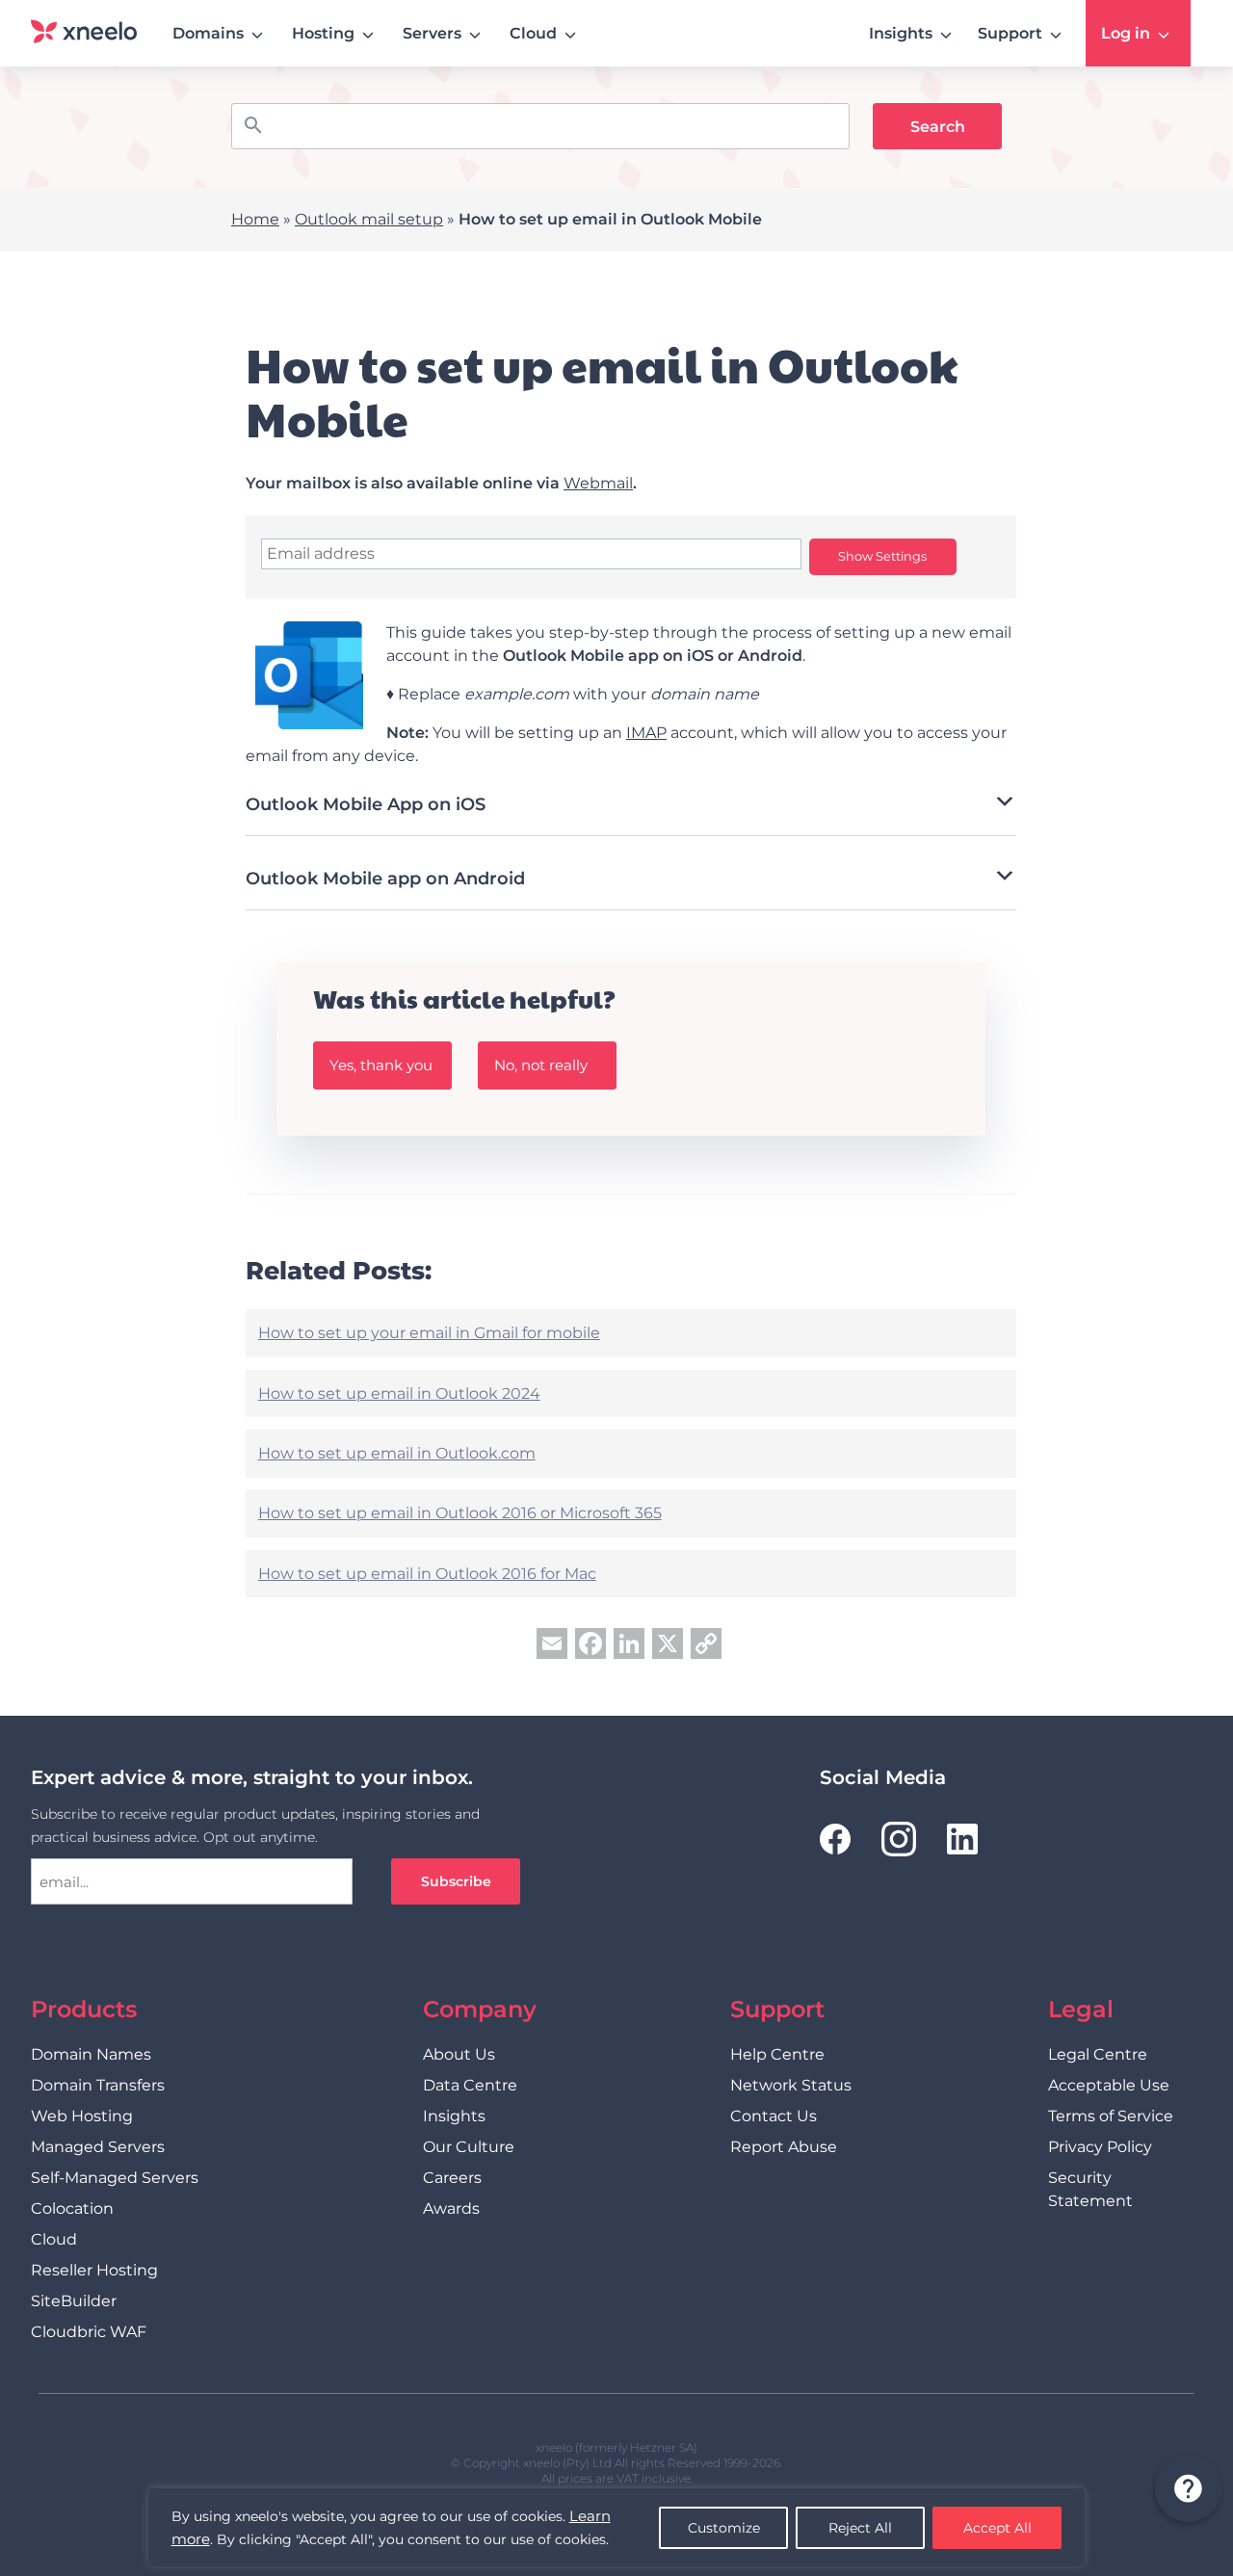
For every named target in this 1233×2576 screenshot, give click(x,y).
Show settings (882, 556)
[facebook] (835, 1840)
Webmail (598, 483)
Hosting (323, 33)
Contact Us (774, 2116)
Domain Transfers (98, 2085)
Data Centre (470, 2085)
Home (255, 219)
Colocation (72, 2208)
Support (1010, 33)
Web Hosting (82, 2116)
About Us (459, 2054)
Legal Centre (1098, 2054)
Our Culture (469, 2147)
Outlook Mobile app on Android (385, 879)
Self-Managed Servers (115, 2178)
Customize (724, 2528)
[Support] (1187, 2491)
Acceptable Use (1109, 2085)
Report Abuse (784, 2147)
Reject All (860, 2528)
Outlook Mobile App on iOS (366, 804)
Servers (432, 33)
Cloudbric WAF (89, 2332)
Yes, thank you (381, 1065)
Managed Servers (98, 2147)
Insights (901, 33)
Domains (208, 33)
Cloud (533, 33)
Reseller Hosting (94, 2270)
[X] (668, 1646)
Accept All (997, 2528)
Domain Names (91, 2054)
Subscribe (456, 1881)
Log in (1126, 33)
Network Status (791, 2085)
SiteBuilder (74, 2301)
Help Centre (777, 2054)
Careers (452, 2178)
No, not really (541, 1065)
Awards (451, 2208)
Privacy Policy (1100, 2147)
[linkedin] (962, 1839)
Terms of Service (1111, 2116)
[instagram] (899, 1839)
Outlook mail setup (369, 219)
